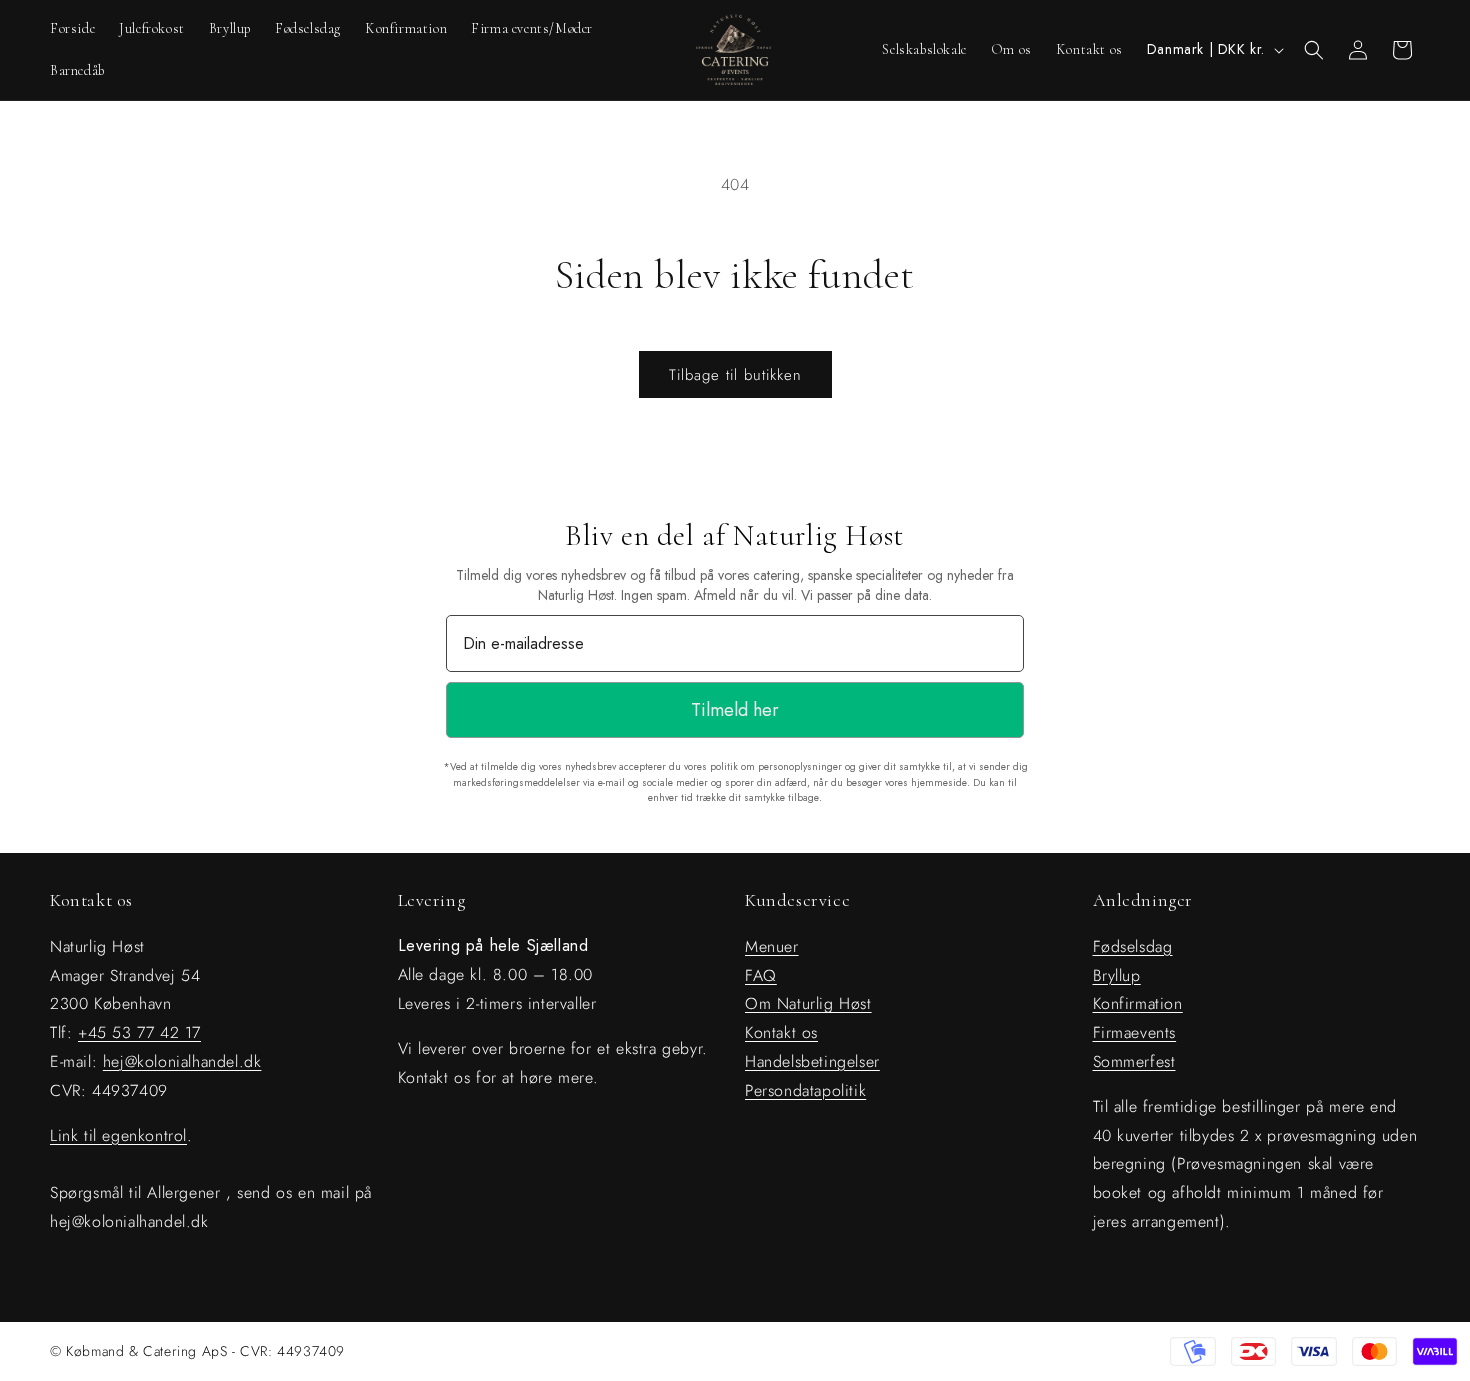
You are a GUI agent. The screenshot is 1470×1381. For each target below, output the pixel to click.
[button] (1314, 50)
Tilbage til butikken (735, 375)
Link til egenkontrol (118, 1134)
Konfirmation (1138, 1003)
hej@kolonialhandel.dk (182, 1060)
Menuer (772, 945)
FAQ (761, 974)
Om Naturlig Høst (808, 1003)
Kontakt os (781, 1032)
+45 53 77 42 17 (139, 1032)
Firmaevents (1135, 1032)
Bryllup (1117, 974)
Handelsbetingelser (812, 1060)
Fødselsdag (1133, 945)
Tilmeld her (735, 710)
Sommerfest (1134, 1060)
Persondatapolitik (805, 1089)
